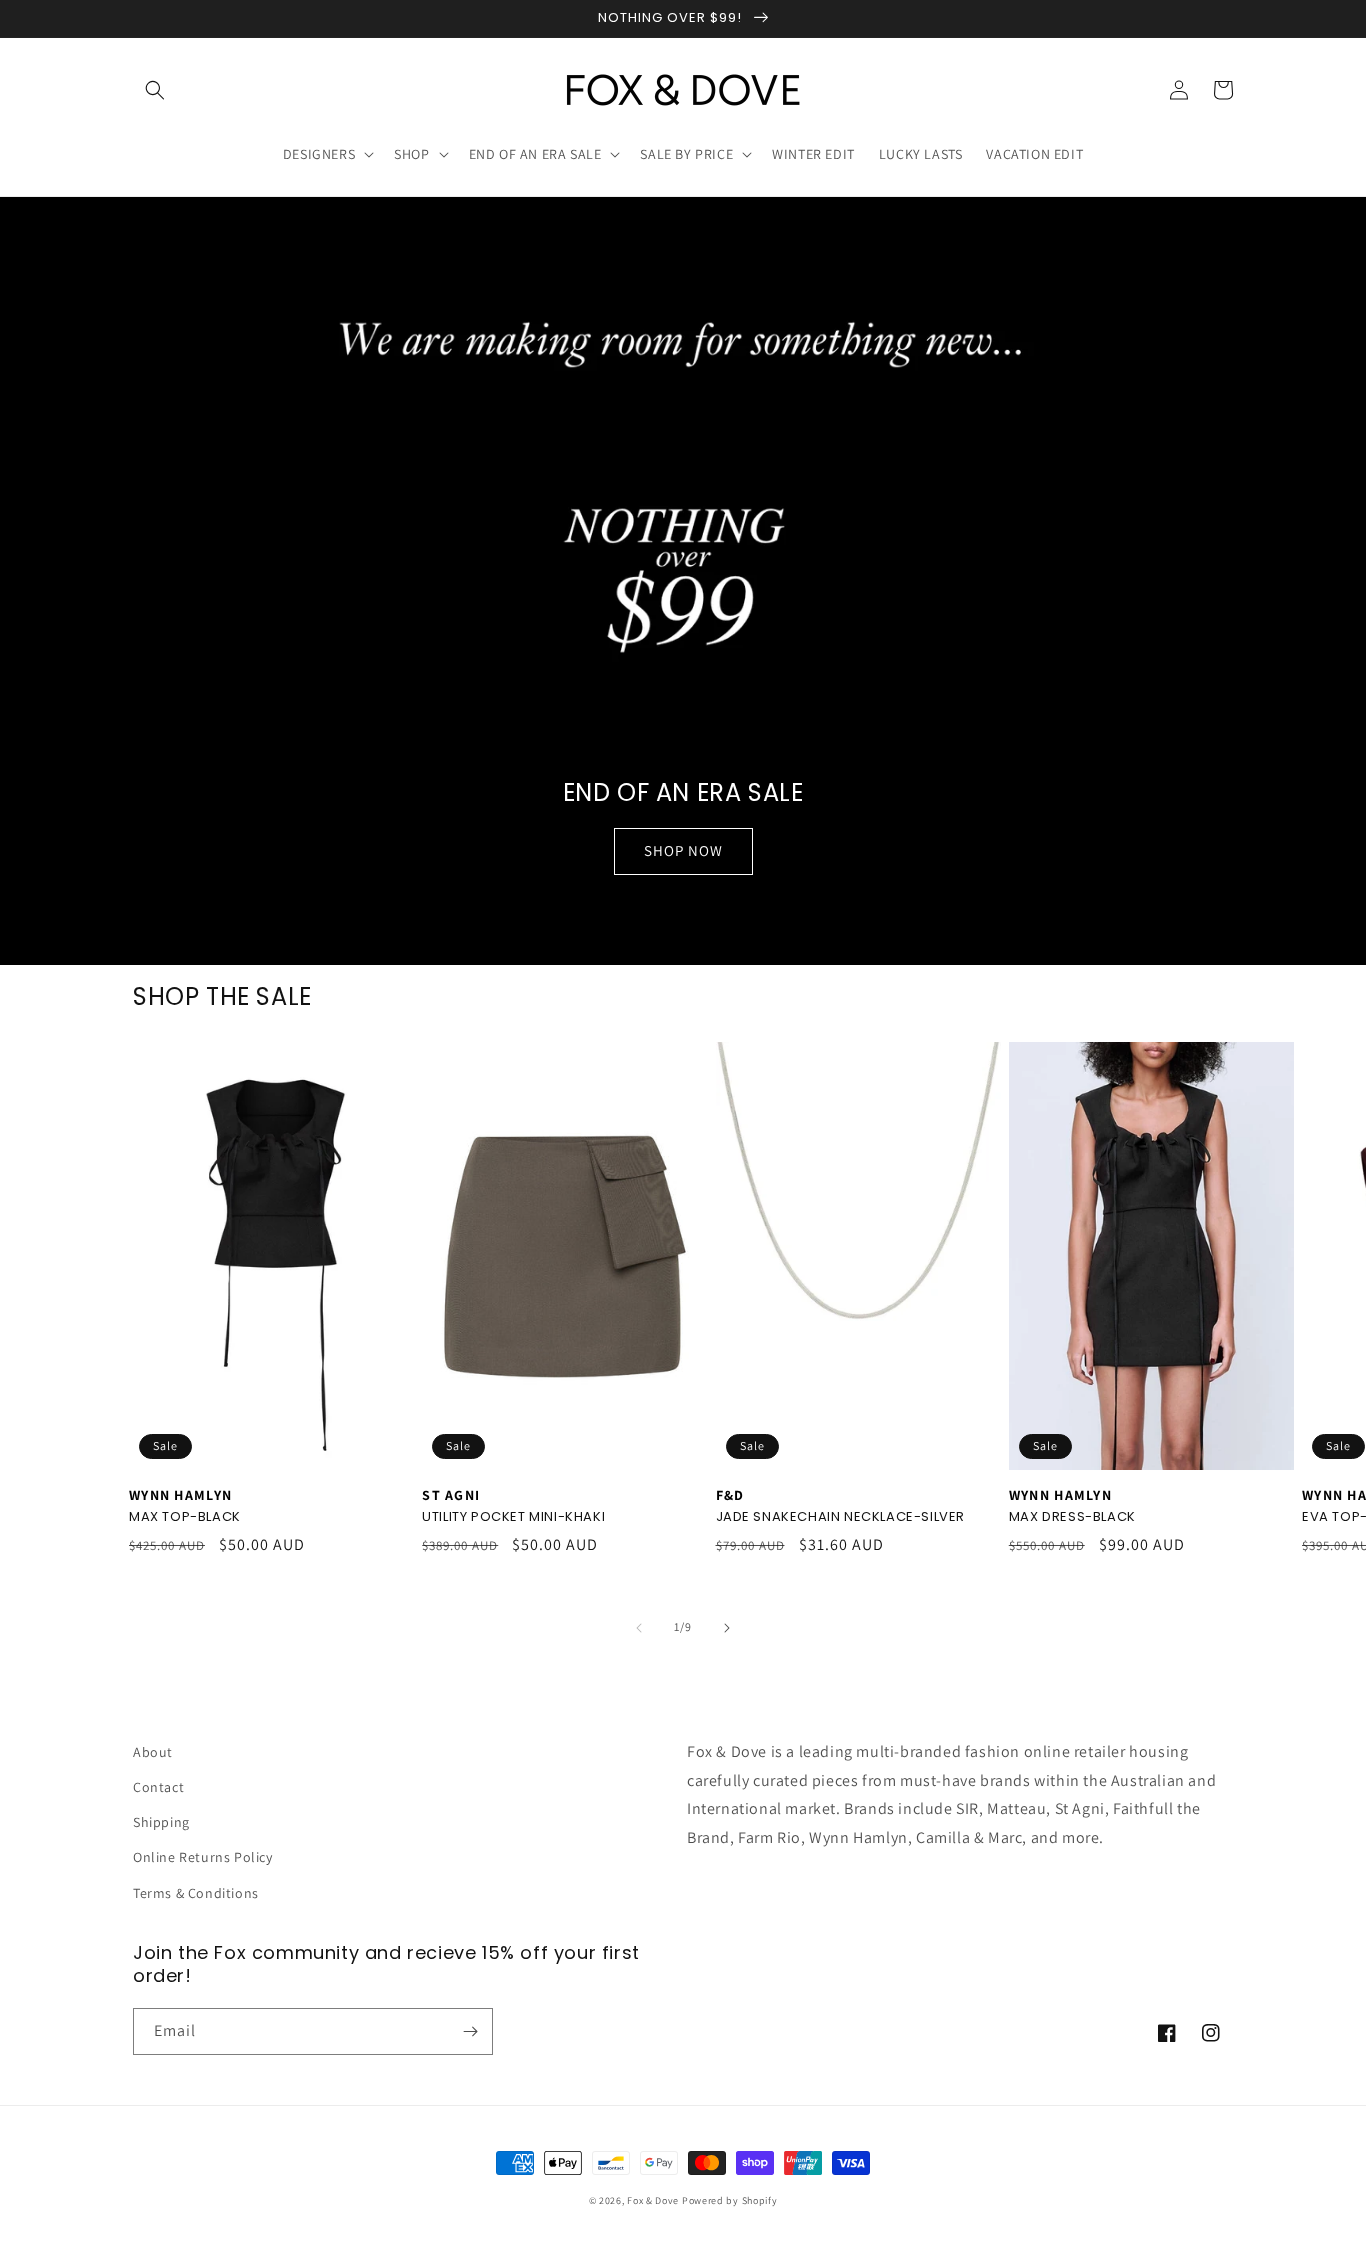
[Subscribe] (470, 2031)
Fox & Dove (653, 2200)
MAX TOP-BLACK (185, 1517)
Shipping (161, 1822)
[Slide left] (639, 1628)
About (153, 1752)
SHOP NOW (683, 850)
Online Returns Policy (203, 1857)
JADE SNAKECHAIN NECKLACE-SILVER (841, 1517)
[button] (155, 90)
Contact (158, 1787)
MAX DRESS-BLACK (1072, 1517)
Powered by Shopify (730, 2200)
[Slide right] (727, 1628)
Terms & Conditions (196, 1893)
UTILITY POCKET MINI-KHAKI (513, 1517)
